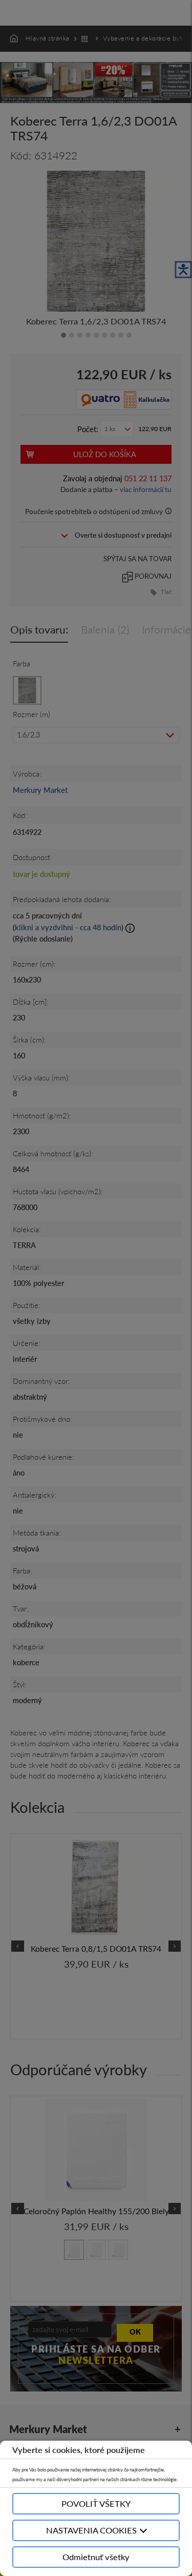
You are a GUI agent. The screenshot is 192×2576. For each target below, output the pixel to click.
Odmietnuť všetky (96, 2557)
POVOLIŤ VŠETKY (96, 2503)
